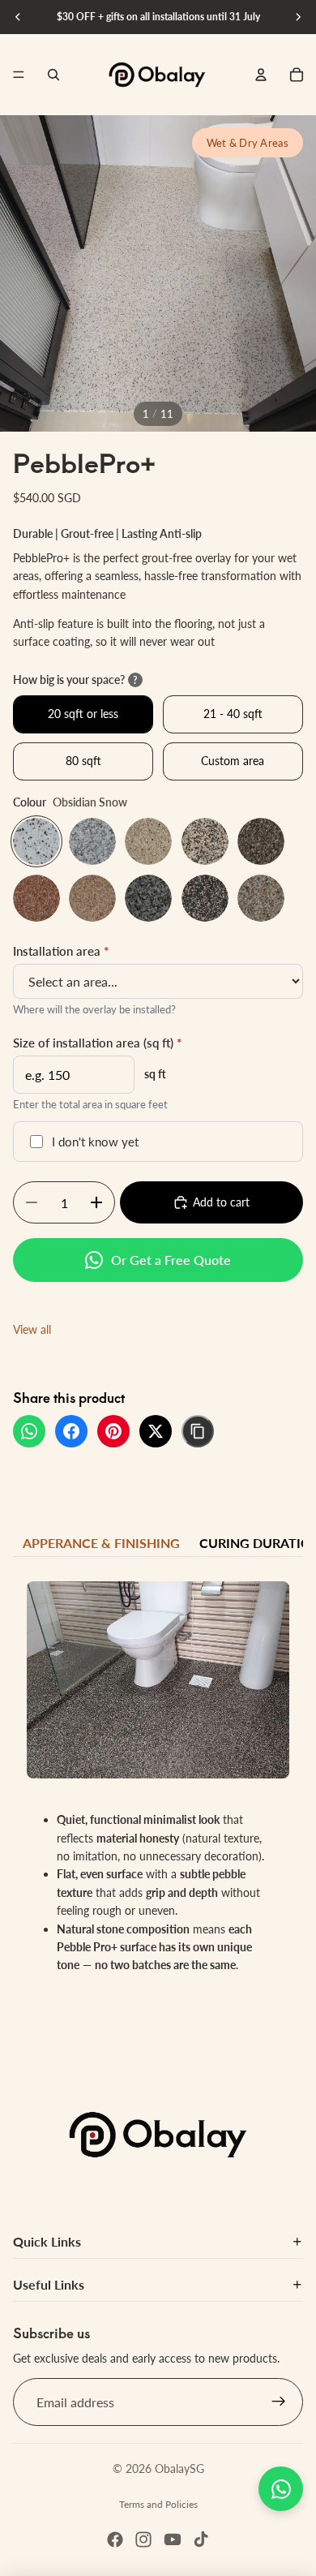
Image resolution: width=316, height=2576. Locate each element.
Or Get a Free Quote (171, 1260)
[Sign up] (279, 2402)
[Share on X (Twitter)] (156, 1431)
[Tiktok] (201, 2539)
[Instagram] (143, 2539)
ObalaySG (179, 2468)
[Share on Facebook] (71, 1431)
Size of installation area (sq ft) (97, 1043)
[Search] (53, 75)
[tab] (101, 1543)
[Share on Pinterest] (113, 1431)
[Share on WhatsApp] (29, 1431)
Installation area (61, 951)
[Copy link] (198, 1431)
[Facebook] (115, 2539)
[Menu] (19, 75)
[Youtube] (173, 2539)
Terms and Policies (158, 2504)
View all (32, 1329)
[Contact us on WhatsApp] (281, 2489)
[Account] (261, 75)
